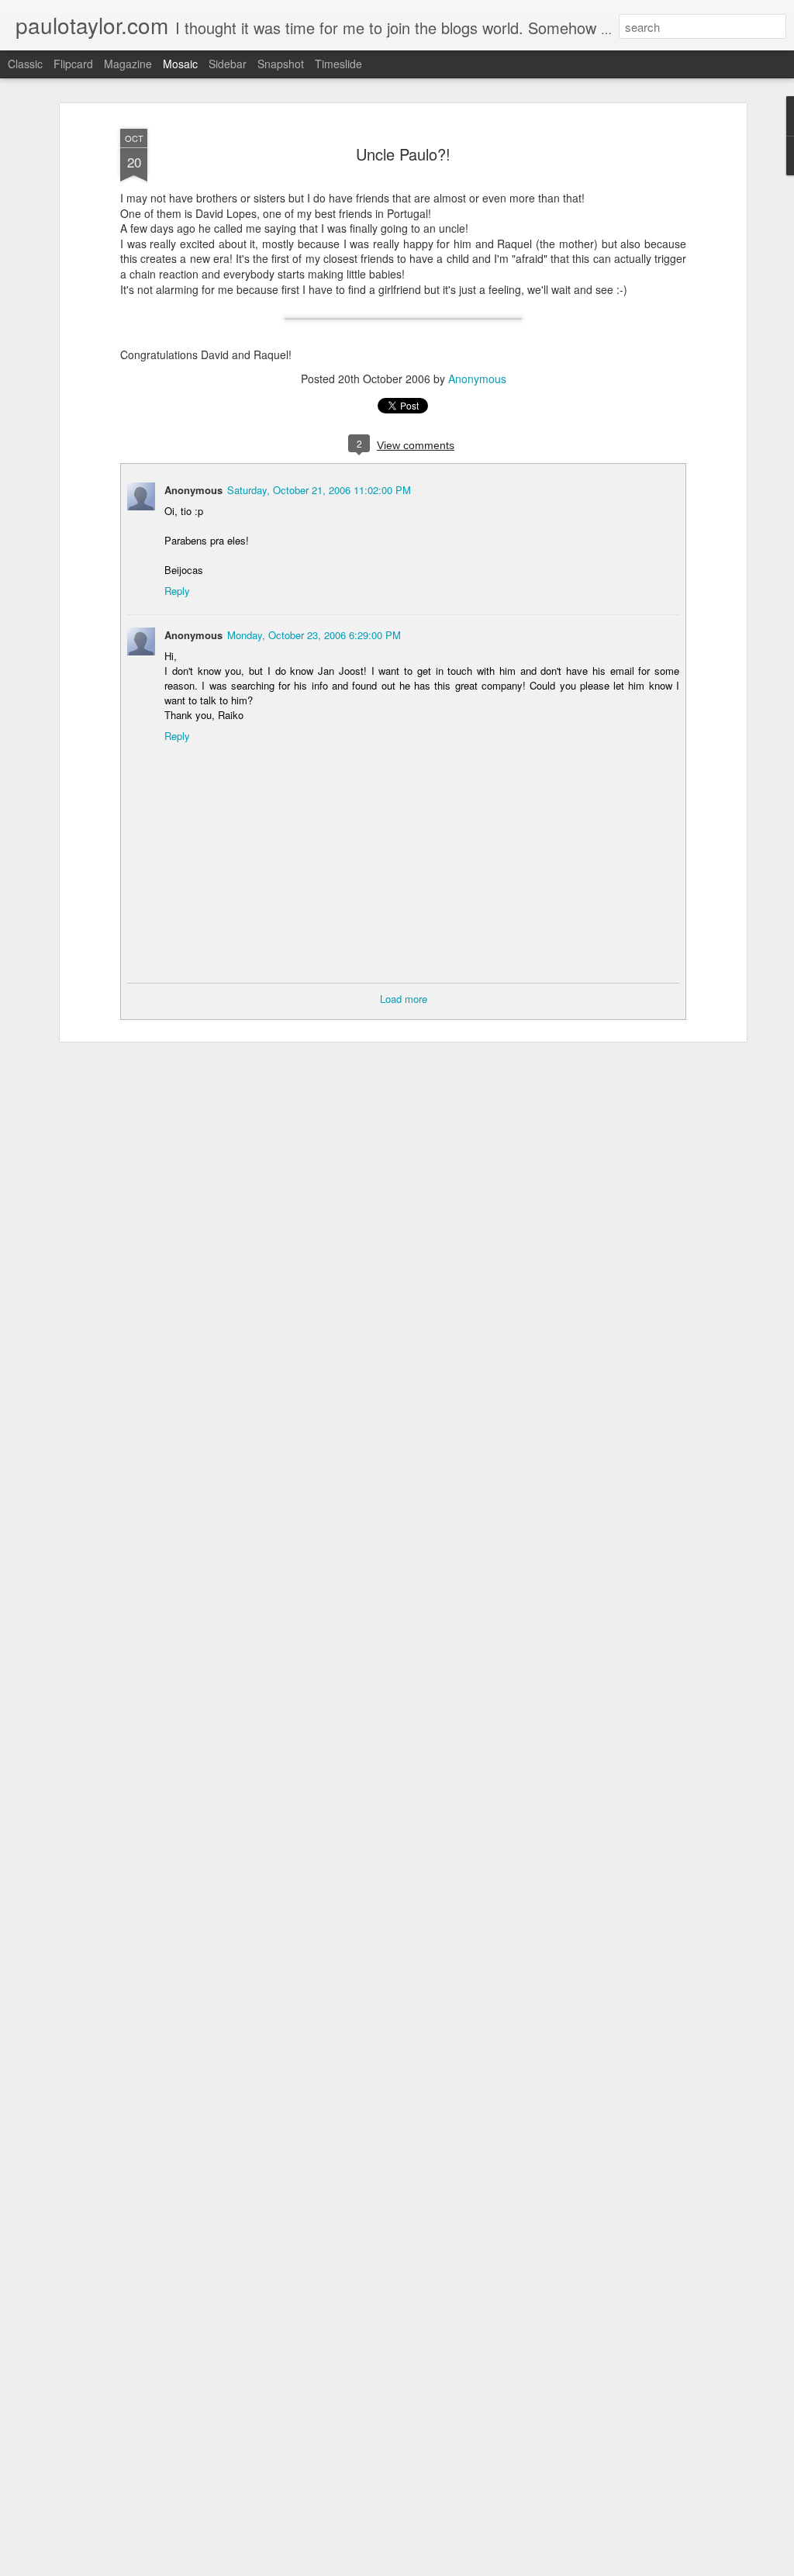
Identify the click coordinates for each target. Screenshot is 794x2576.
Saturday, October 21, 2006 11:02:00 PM (319, 490)
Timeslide (338, 64)
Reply (177, 591)
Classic (25, 64)
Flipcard (73, 64)
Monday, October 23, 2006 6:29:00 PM (314, 635)
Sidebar (228, 64)
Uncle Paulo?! (403, 154)
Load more (404, 999)
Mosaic (180, 64)
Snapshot (281, 64)
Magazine (128, 64)
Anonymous (477, 379)
